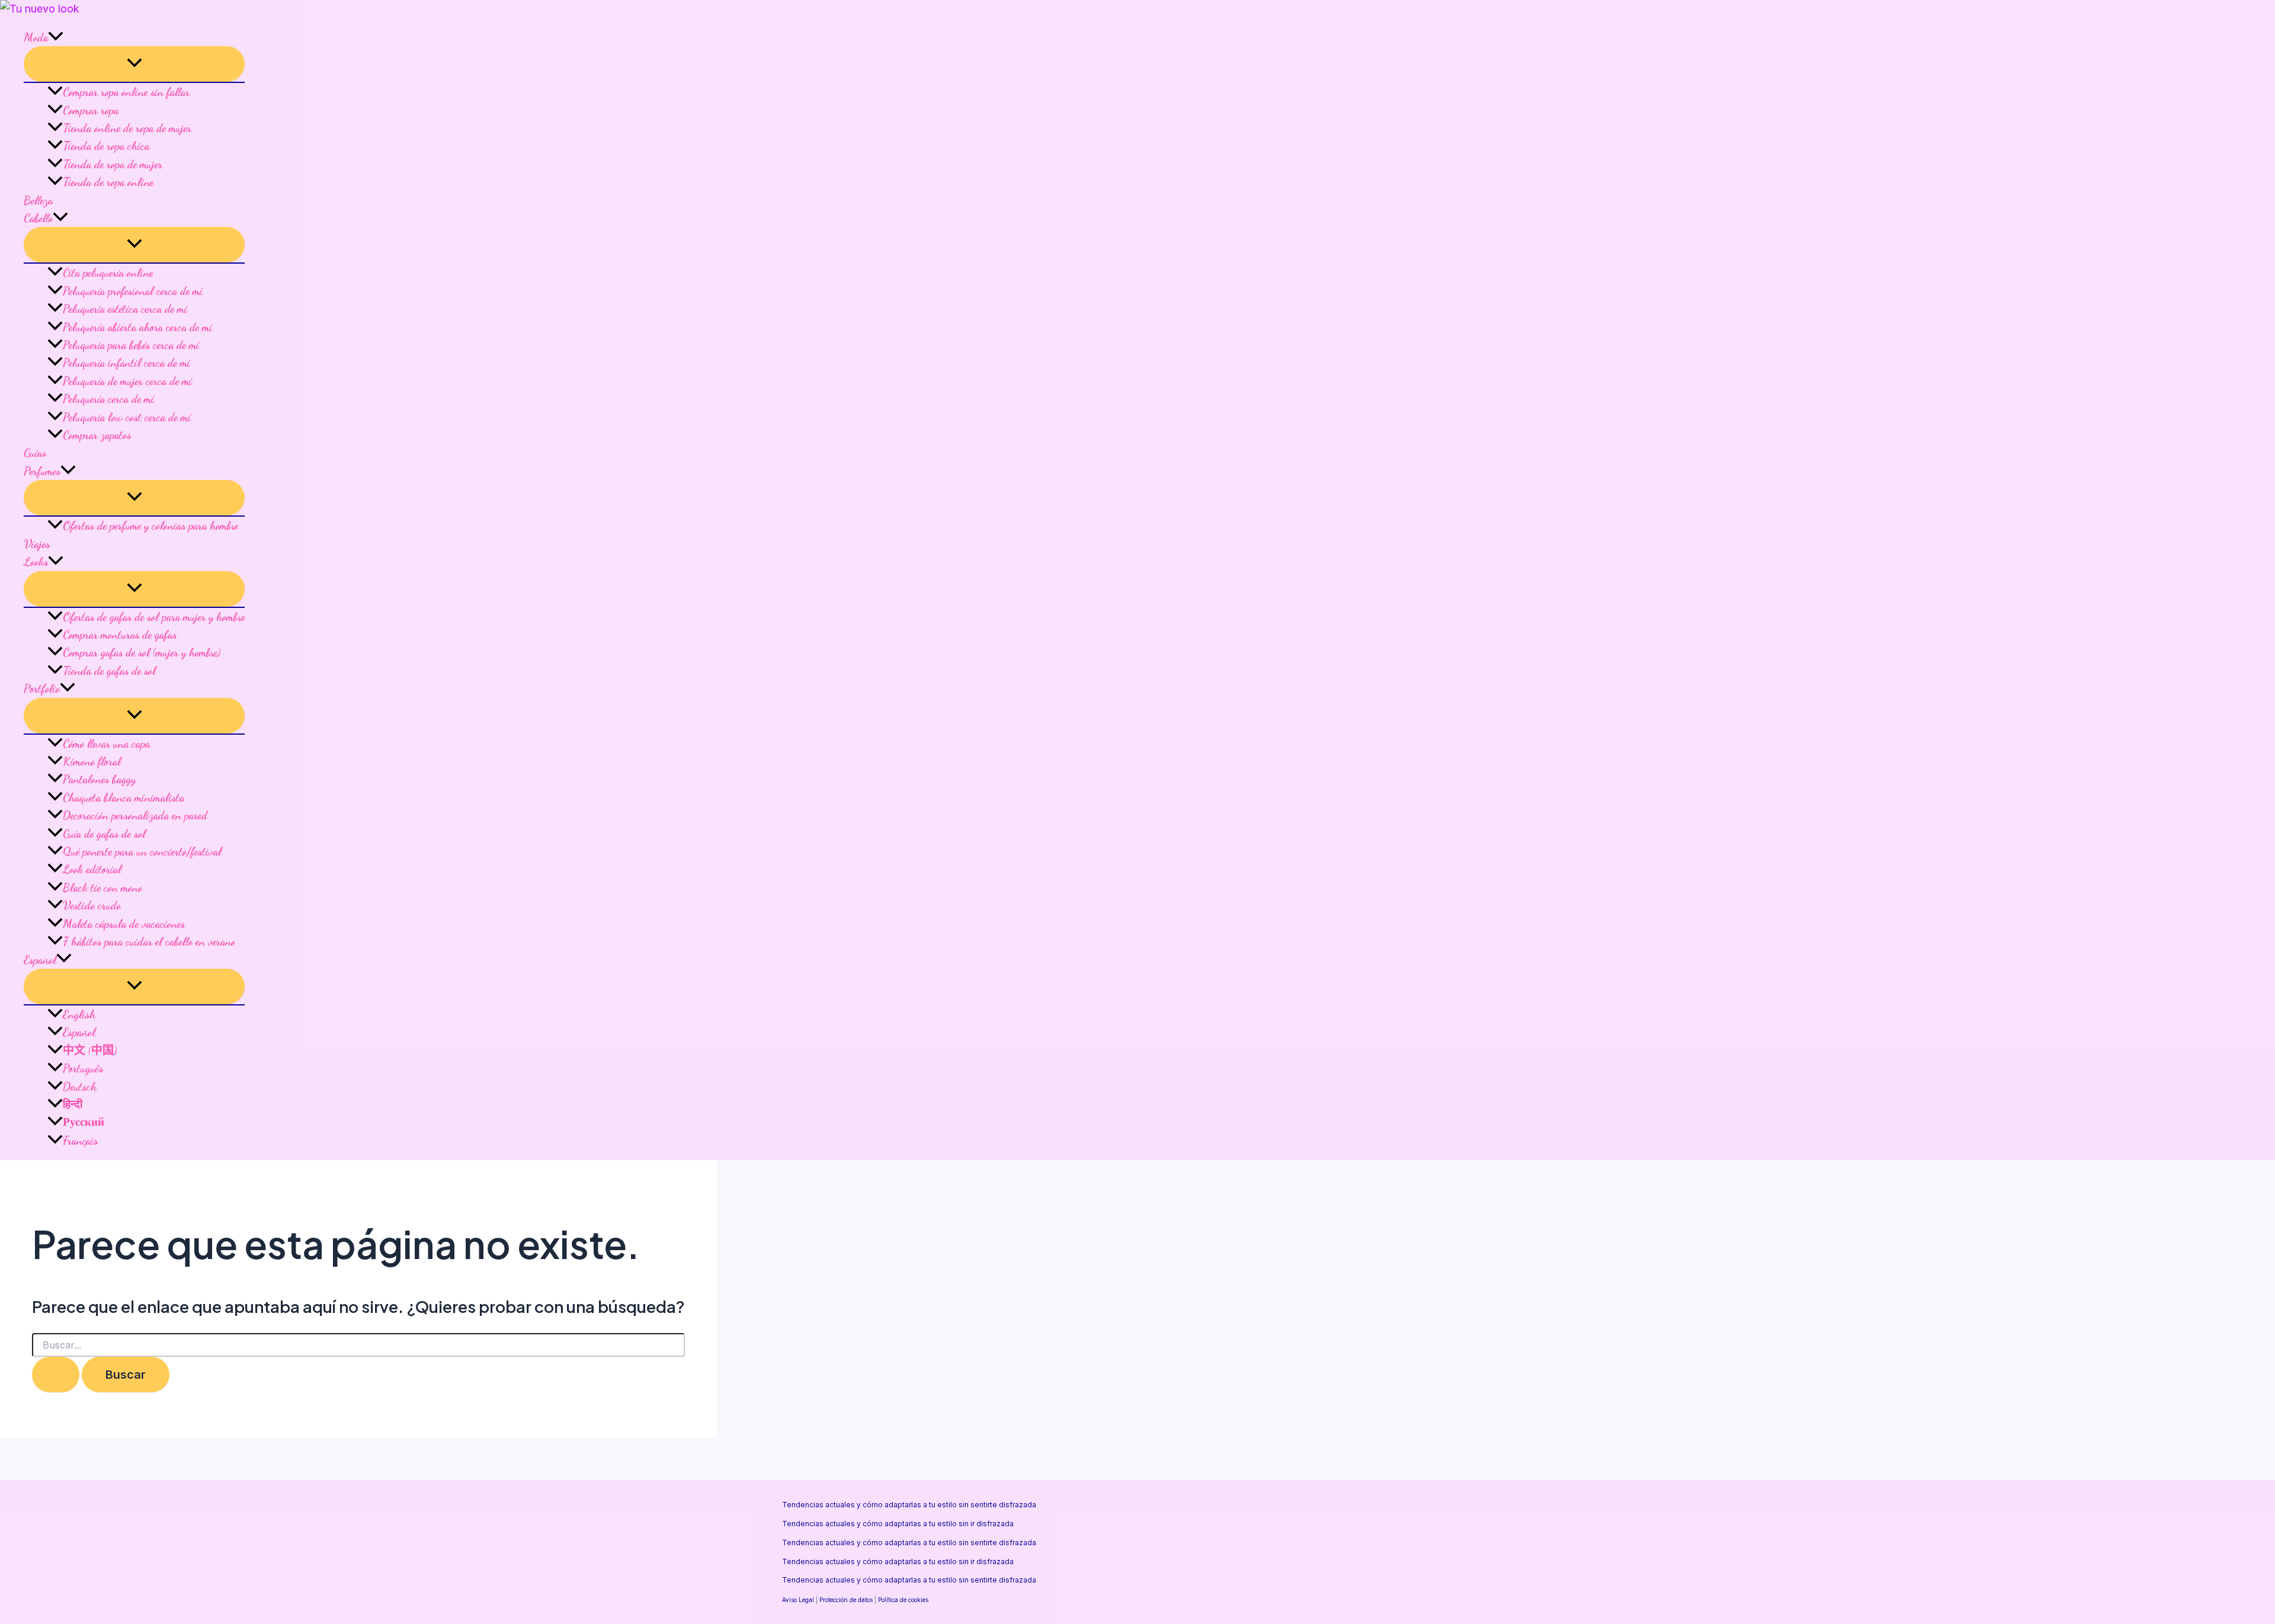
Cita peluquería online (108, 273)
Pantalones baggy (99, 779)
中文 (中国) (90, 1050)
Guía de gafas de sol (104, 834)
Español (40, 960)
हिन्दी (73, 1104)
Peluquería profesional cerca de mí (132, 291)
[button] (56, 37)
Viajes (37, 544)
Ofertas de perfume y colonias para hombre (150, 526)
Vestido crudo (92, 905)
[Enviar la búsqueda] (56, 1375)
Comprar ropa (91, 110)
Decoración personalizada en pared (135, 815)
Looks (36, 562)
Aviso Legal (798, 1600)
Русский (84, 1122)
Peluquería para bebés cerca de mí (131, 345)
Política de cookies (903, 1600)
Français (80, 1141)
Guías (35, 453)
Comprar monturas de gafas (120, 635)
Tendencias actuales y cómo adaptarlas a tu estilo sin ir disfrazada (898, 1524)
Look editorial (92, 869)
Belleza (38, 200)
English (79, 1014)
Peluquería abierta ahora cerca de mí (137, 327)
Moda (36, 37)
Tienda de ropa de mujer (113, 164)
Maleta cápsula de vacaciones (124, 924)
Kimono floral (92, 761)
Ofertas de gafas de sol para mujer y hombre (154, 617)
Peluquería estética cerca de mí (125, 309)
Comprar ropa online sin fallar (126, 92)
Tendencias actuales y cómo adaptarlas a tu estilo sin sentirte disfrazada (909, 1505)
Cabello (38, 218)
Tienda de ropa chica (106, 146)
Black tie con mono (102, 888)
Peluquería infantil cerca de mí (126, 363)
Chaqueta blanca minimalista (124, 797)
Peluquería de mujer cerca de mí (127, 381)
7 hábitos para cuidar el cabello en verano (149, 941)
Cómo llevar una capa (106, 744)
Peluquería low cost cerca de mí (126, 417)
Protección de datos (846, 1600)
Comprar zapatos (97, 435)
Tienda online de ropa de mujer (127, 128)
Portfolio (42, 688)
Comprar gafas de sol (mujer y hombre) (142, 652)
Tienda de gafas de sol (109, 671)
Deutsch (80, 1087)
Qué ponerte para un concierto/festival (142, 851)
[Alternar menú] (134, 64)
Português (83, 1068)
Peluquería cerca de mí (108, 399)
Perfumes (42, 471)
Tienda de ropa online (108, 182)
